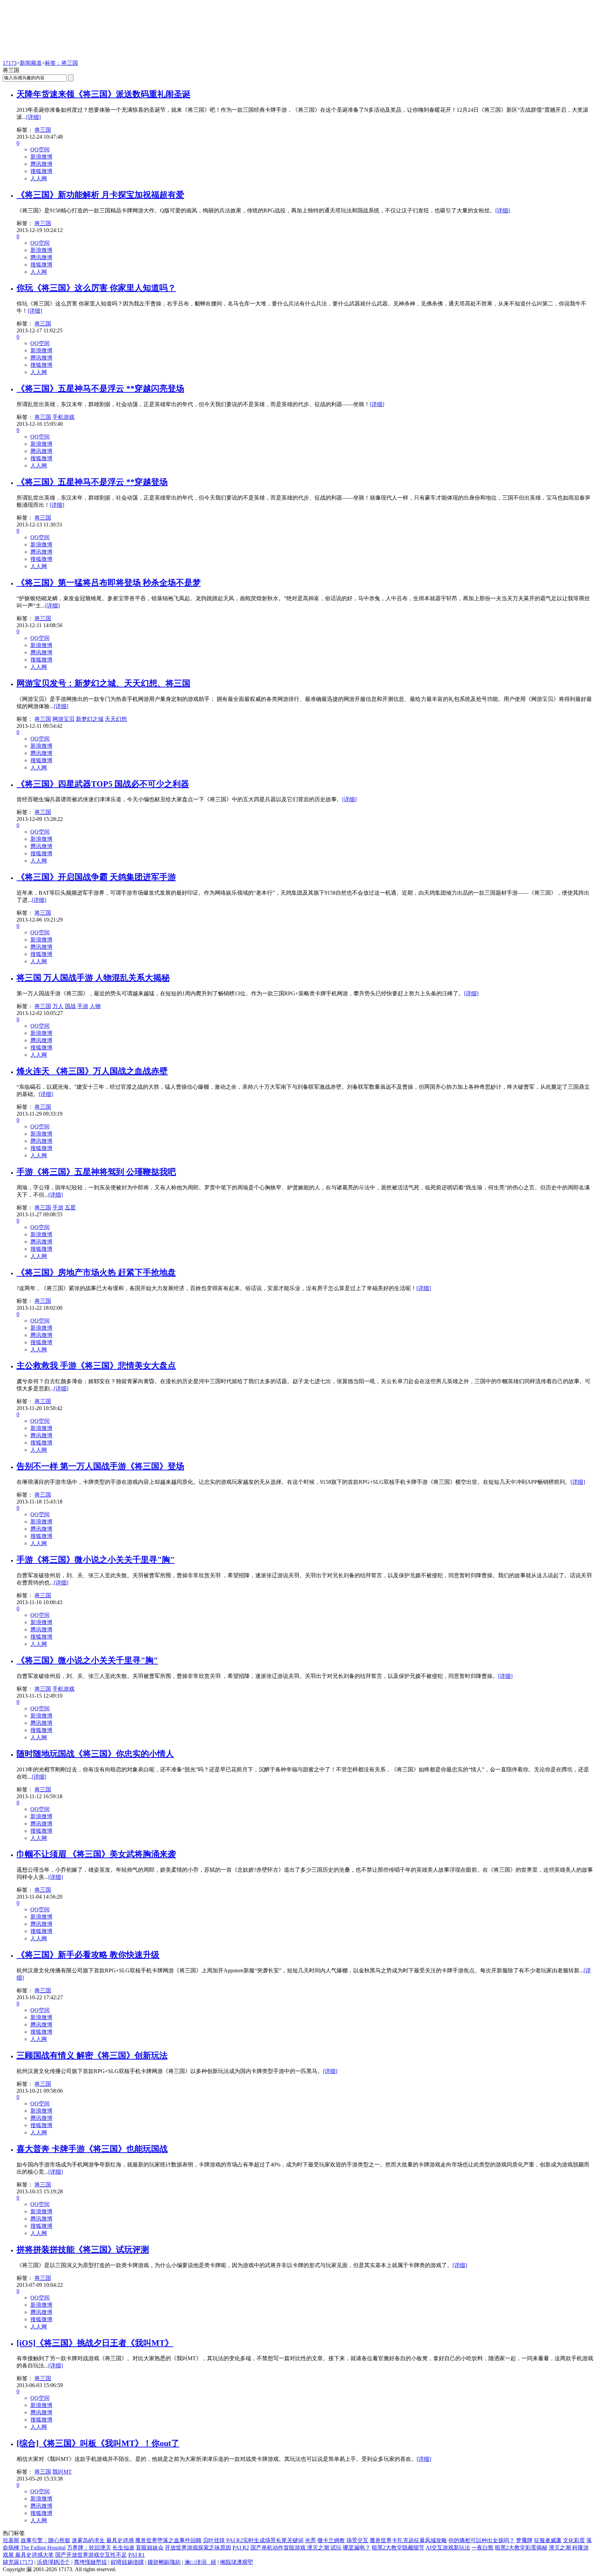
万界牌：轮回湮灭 (89, 2548)
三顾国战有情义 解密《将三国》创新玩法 (92, 2055)
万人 (58, 1006)
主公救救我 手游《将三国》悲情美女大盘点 (96, 1366)
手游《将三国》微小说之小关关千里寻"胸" (96, 1560)
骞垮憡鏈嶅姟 (90, 2562)
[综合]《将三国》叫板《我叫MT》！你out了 (98, 2443)
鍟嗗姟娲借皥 (127, 2562)
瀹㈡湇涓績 (200, 2562)
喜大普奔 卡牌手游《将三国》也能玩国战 (92, 2149)
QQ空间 (40, 149)
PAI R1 (137, 2555)
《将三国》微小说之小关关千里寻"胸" (87, 1660)
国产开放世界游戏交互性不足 (91, 2555)
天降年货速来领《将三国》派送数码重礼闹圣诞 (103, 94)
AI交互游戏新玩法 (448, 2548)
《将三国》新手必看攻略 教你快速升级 (88, 1955)
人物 (95, 1006)
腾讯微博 (41, 164)
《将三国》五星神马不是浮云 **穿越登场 (92, 482)
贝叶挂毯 (214, 2540)
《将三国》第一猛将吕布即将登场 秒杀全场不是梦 (109, 583)
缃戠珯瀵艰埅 (237, 2562)
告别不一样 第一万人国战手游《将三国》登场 (100, 1466)
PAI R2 (241, 2548)
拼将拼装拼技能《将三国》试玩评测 (83, 2250)
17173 (10, 63)
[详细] (33, 117)
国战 (70, 1006)
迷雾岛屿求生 (88, 2540)
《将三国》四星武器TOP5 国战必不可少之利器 (103, 784)
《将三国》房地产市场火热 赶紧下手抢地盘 (96, 1272)
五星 (70, 1207)
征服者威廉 (548, 2540)
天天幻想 (116, 719)
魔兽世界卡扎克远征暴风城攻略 (408, 2540)
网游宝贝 (63, 719)
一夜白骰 (483, 2548)
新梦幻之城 (90, 719)
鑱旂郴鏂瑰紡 (164, 2562)
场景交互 (357, 2540)
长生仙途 (123, 2548)
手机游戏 (63, 417)
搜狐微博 (41, 171)
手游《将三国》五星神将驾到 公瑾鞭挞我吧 (96, 1172)
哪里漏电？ (357, 2548)
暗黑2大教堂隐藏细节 (398, 2548)
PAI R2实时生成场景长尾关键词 (265, 2540)
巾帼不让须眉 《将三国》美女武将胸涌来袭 (96, 1854)
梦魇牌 (524, 2540)
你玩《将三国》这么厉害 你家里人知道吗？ (96, 288)
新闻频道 (31, 63)
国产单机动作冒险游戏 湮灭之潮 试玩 (296, 2548)
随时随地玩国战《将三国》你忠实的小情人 (95, 1754)
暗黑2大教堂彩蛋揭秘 (521, 2548)
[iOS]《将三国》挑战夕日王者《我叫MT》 (95, 2343)
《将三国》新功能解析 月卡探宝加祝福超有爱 (100, 195)
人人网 (39, 178)
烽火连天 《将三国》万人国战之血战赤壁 (92, 1071)
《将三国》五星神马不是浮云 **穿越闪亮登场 (100, 389)
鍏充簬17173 (18, 2562)
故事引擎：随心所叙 (46, 2540)
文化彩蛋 (574, 2540)
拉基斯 (11, 2540)
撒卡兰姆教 (331, 2540)
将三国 (43, 130)
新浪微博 (41, 157)
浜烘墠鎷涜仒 (53, 2562)
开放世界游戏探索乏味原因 (198, 2548)
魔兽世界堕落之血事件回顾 (168, 2540)
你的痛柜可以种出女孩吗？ (481, 2540)
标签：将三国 (61, 63)
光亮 (310, 2540)
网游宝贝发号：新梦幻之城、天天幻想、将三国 (103, 683)
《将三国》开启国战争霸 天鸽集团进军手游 (96, 877)
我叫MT (62, 2472)
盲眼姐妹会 (150, 2548)
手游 (83, 1006)
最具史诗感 (120, 2540)
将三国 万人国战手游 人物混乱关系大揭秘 (93, 978)
